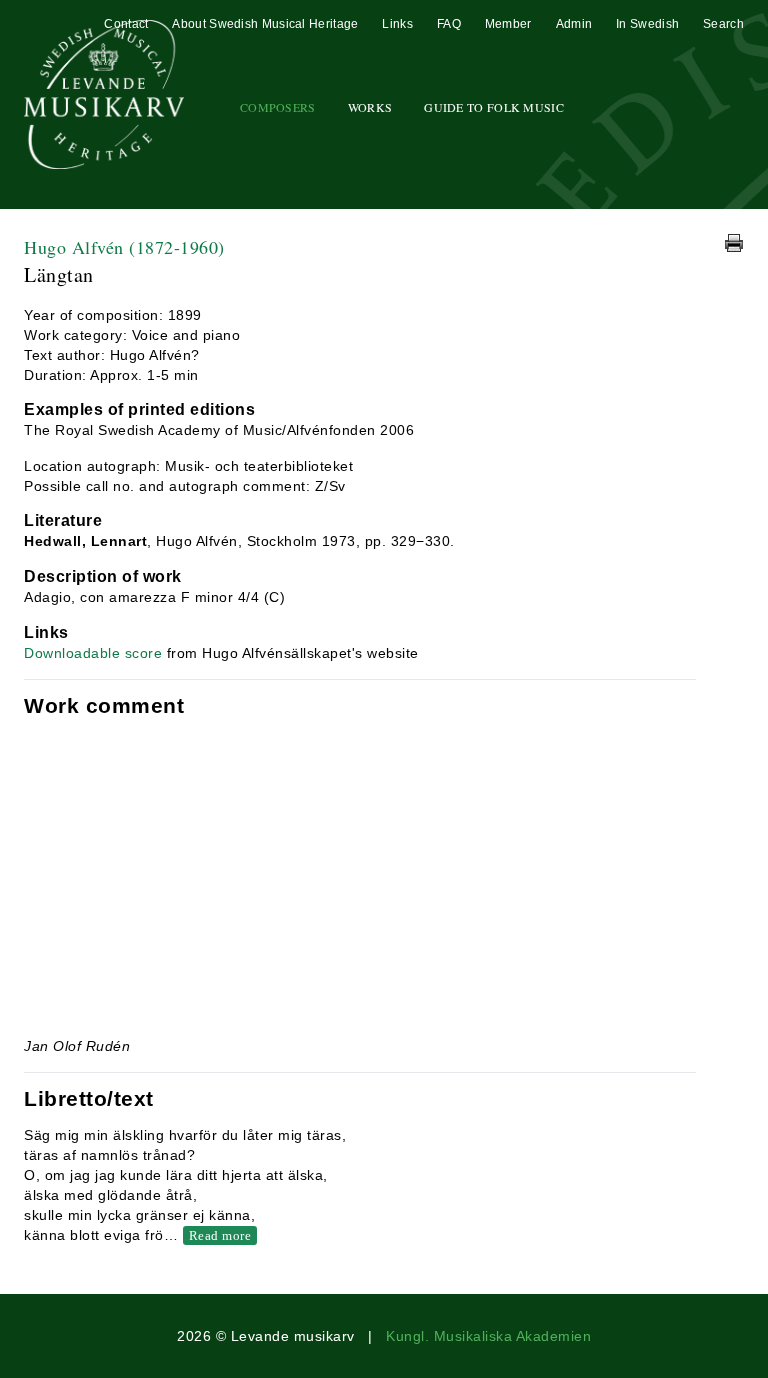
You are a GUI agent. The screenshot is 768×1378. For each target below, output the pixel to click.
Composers (278, 107)
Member (508, 24)
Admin (574, 24)
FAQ (449, 24)
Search (723, 24)
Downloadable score (93, 653)
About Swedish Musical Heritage (265, 24)
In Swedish (647, 24)
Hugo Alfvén (124, 247)
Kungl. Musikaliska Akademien (488, 1336)
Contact (126, 24)
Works (370, 107)
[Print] (734, 243)
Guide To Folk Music (494, 107)
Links (397, 24)
